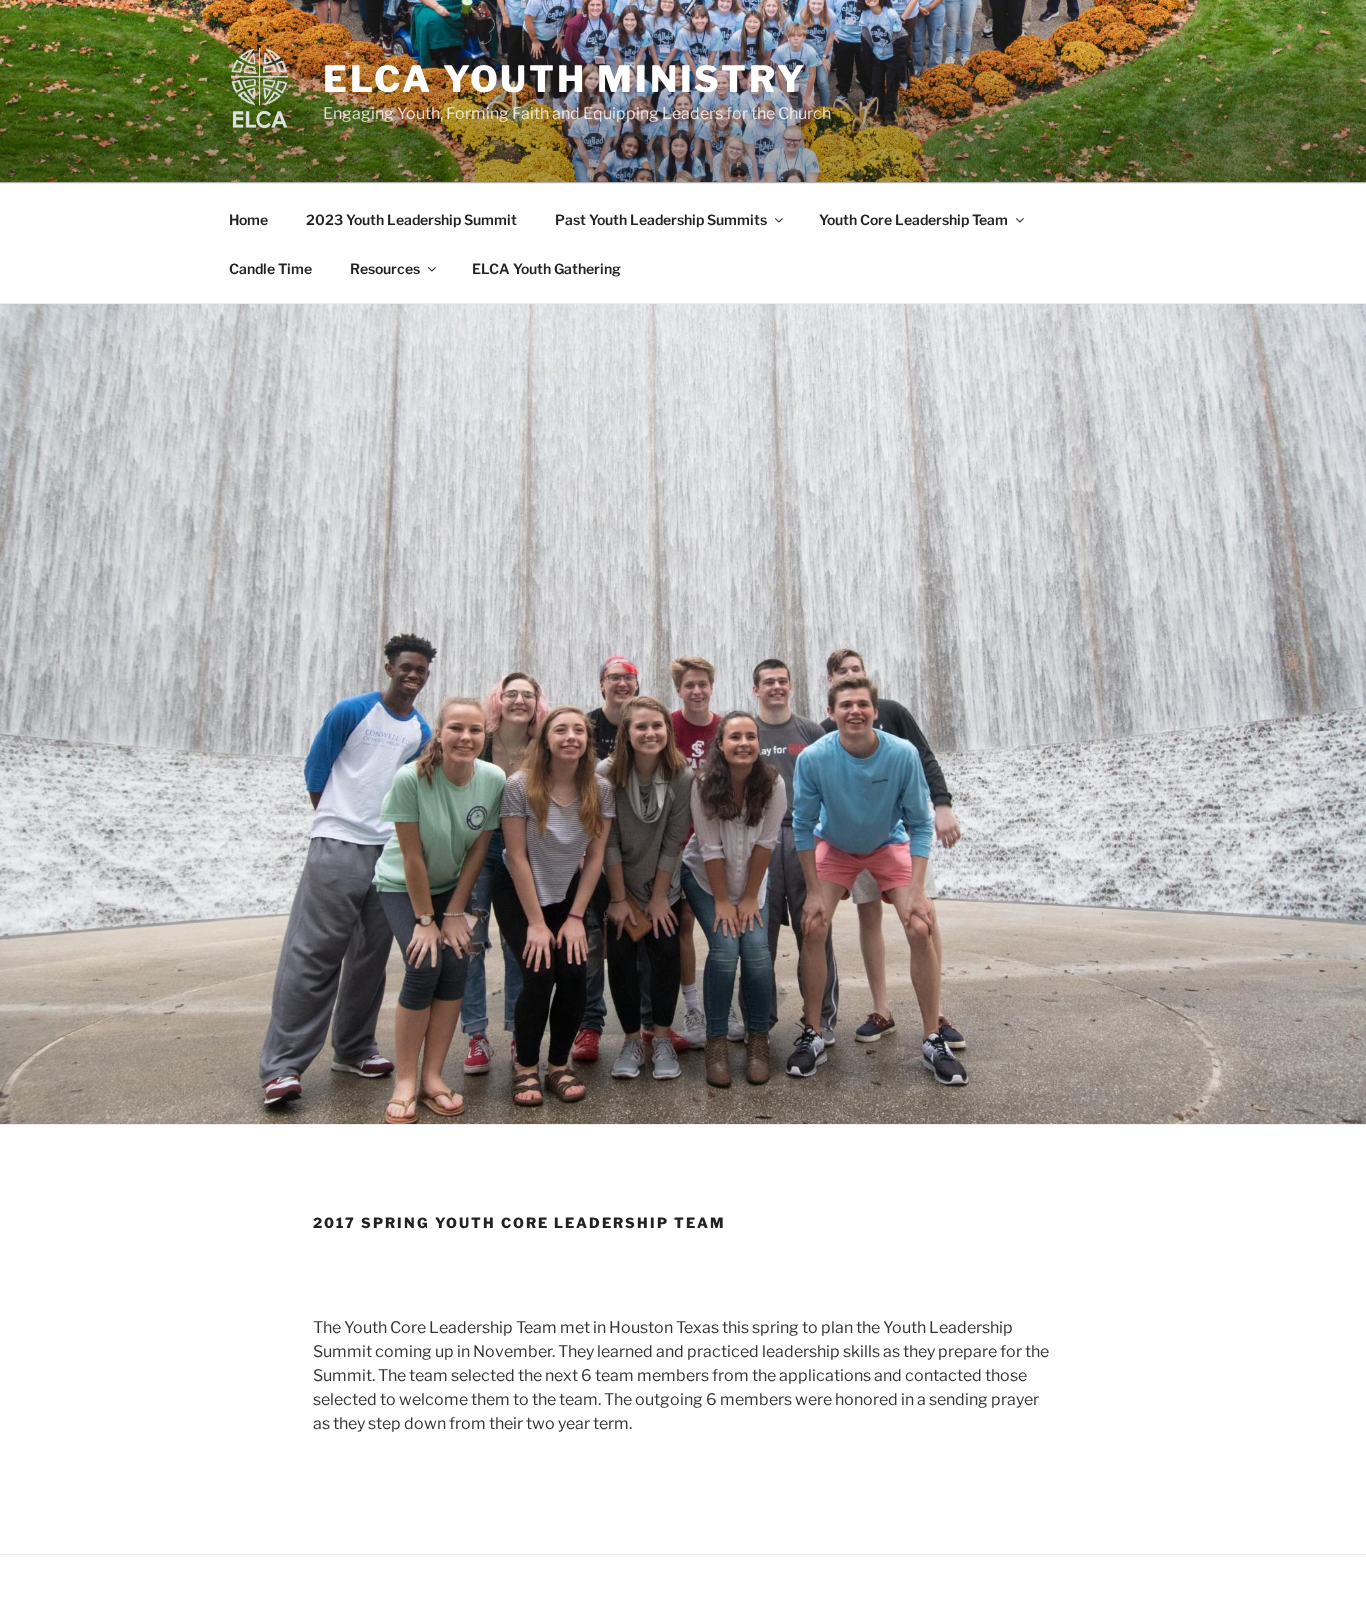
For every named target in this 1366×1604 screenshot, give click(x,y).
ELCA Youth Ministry (565, 79)
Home (248, 219)
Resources (385, 268)
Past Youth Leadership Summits (661, 219)
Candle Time (270, 268)
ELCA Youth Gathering (546, 268)
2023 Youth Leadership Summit (411, 219)
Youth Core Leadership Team (913, 219)
